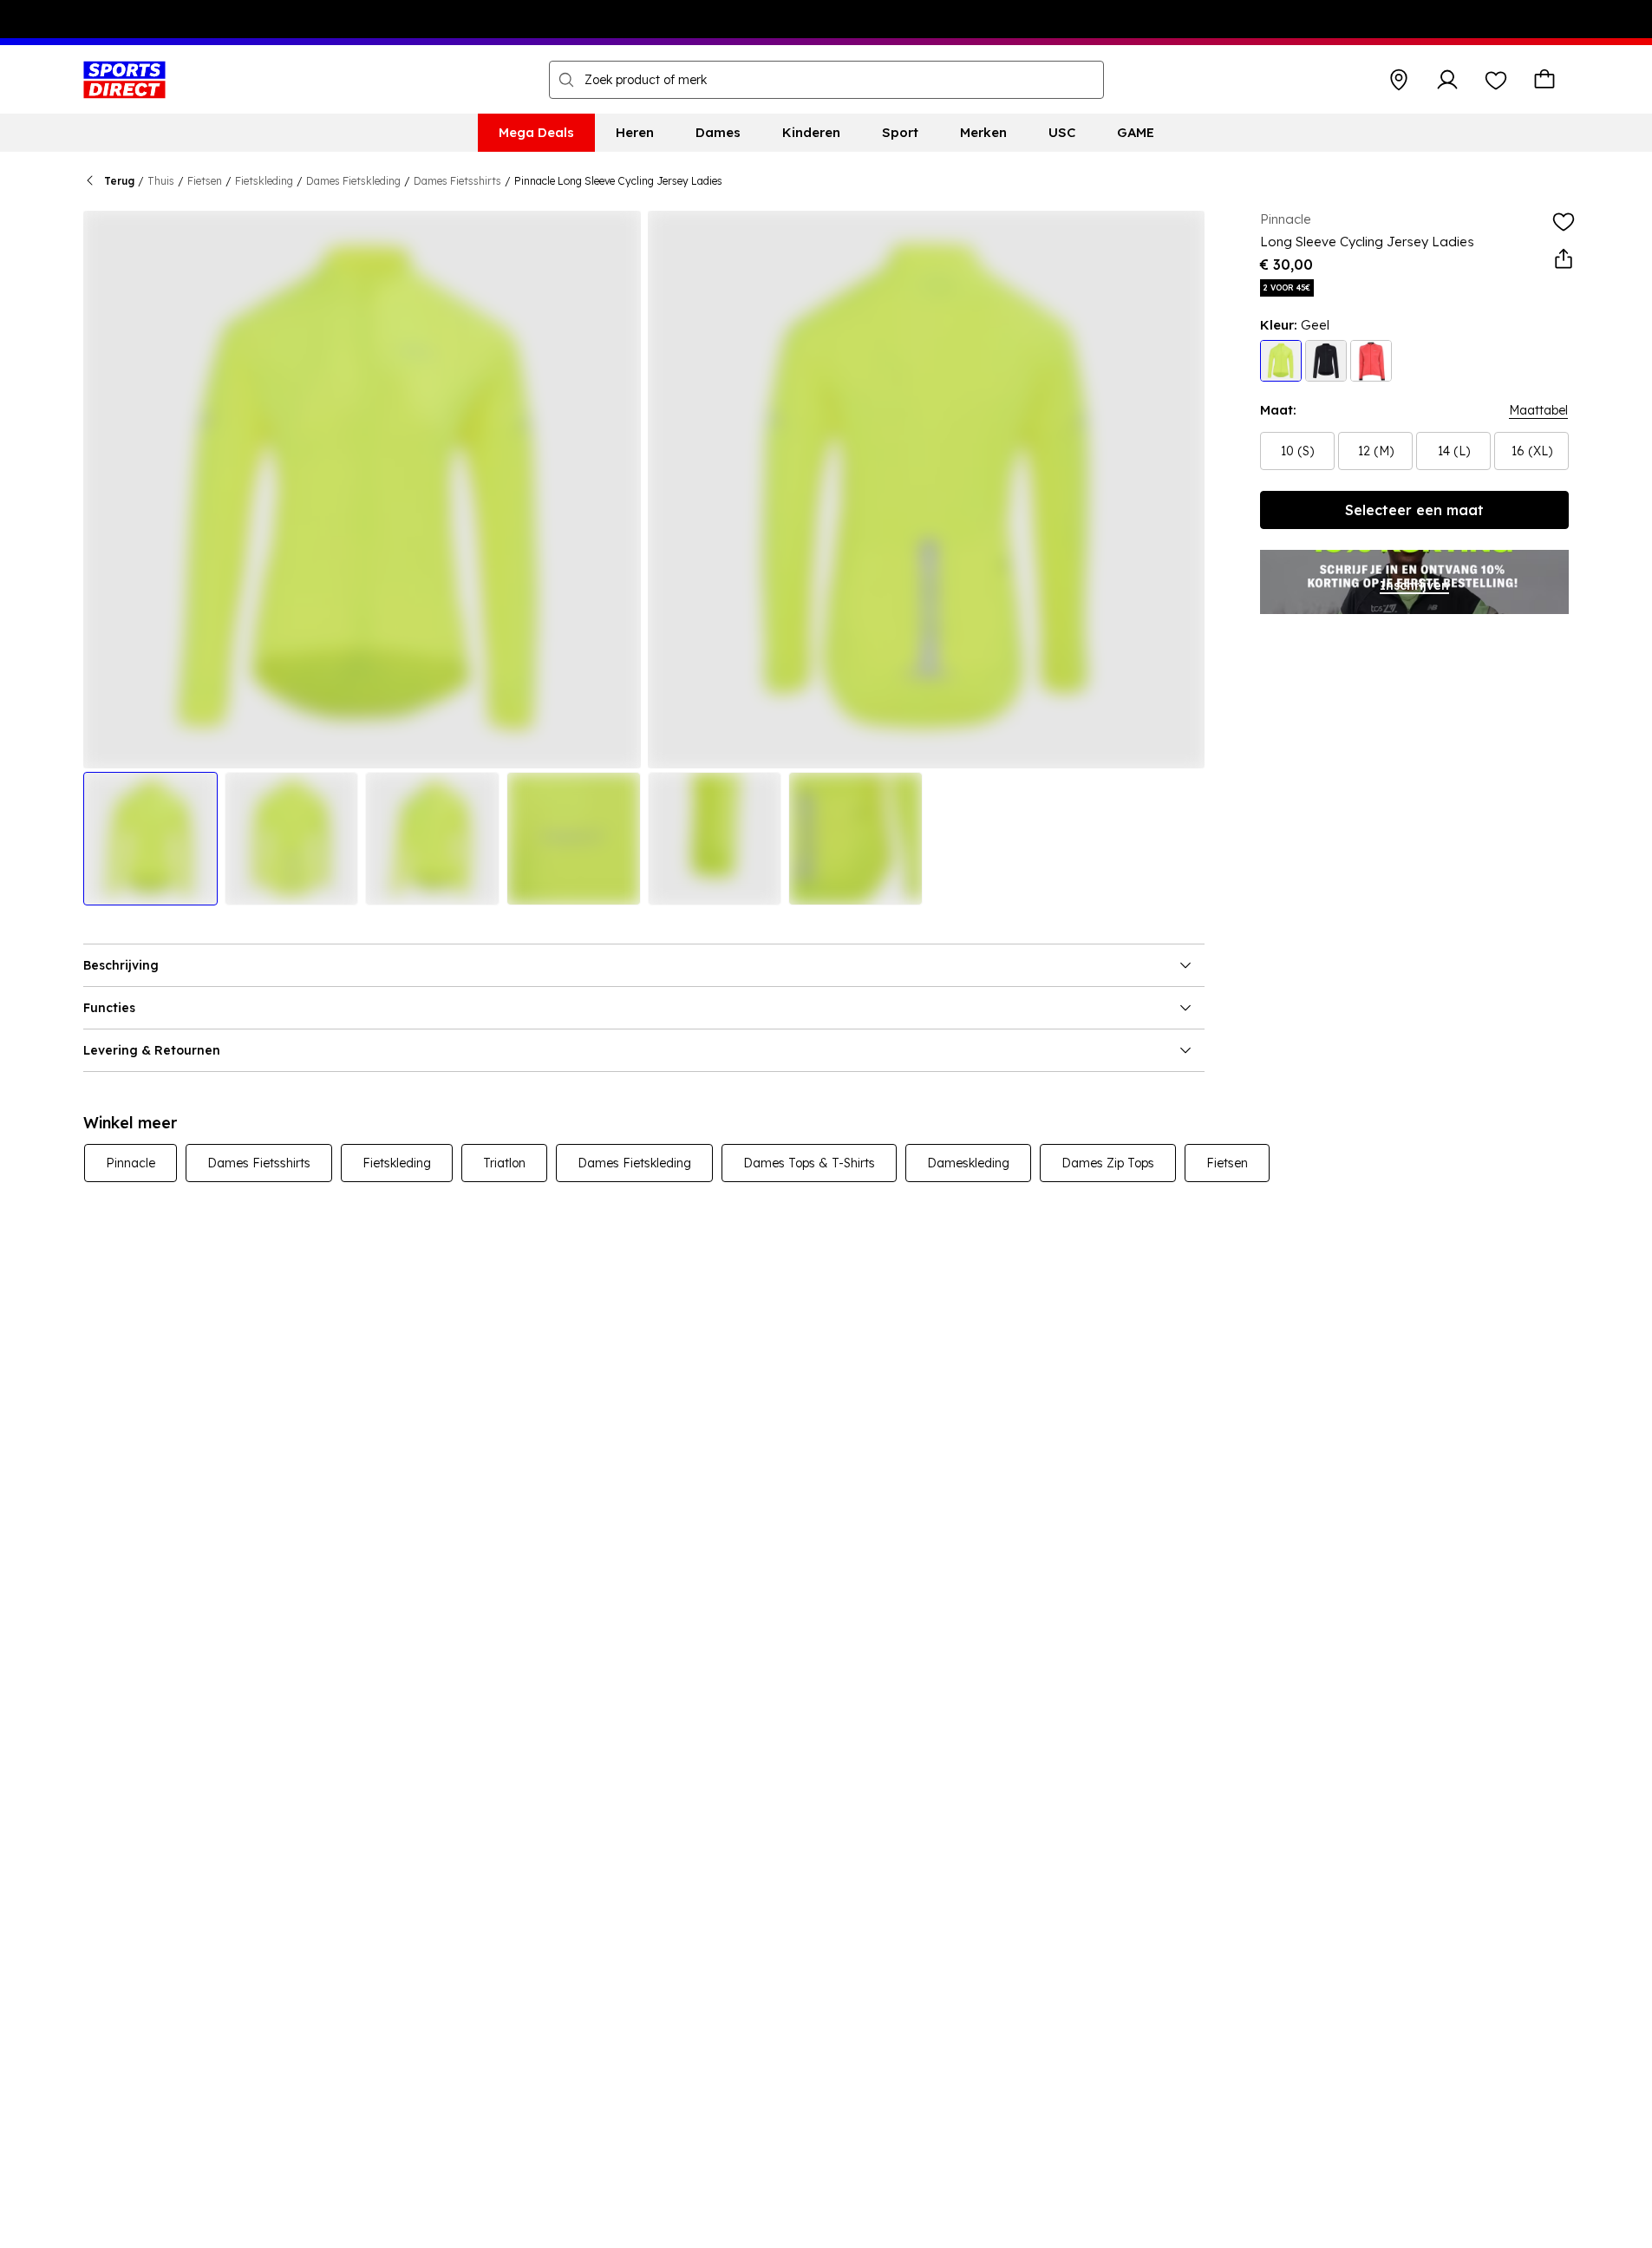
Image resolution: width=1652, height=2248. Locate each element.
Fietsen (205, 181)
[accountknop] (1447, 80)
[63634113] (1281, 361)
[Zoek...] (566, 80)
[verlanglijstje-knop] (1496, 80)
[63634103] (1326, 361)
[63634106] (1371, 361)
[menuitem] (536, 133)
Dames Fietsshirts (457, 181)
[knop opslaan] (1399, 80)
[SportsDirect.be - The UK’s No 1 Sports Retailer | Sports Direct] (124, 80)
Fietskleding (264, 181)
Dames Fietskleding (353, 181)
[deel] (1564, 259)
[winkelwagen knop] (1544, 80)
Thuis (161, 181)
